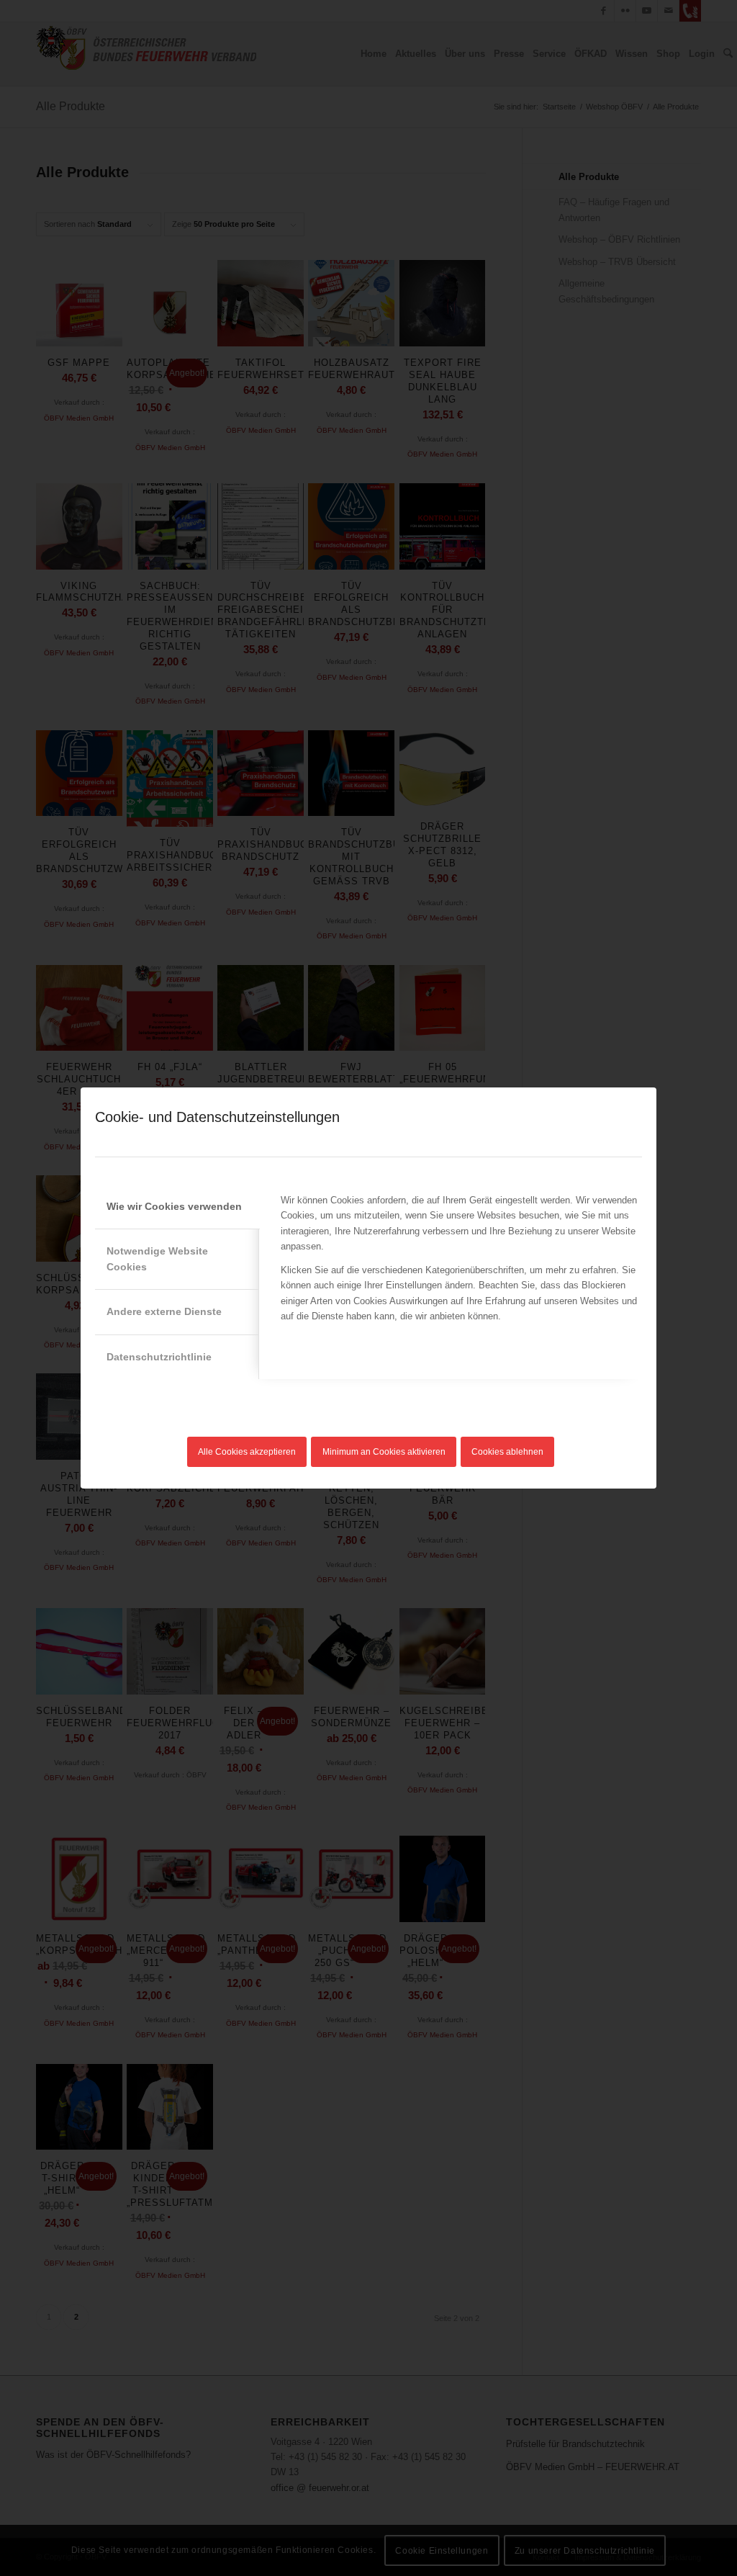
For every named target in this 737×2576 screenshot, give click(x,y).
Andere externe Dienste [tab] (164, 1311)
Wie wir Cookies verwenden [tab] (174, 1206)
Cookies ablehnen (507, 1452)
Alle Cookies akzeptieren (247, 1452)
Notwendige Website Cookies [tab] (157, 1258)
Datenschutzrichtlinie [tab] (159, 1357)
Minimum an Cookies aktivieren (384, 1452)
